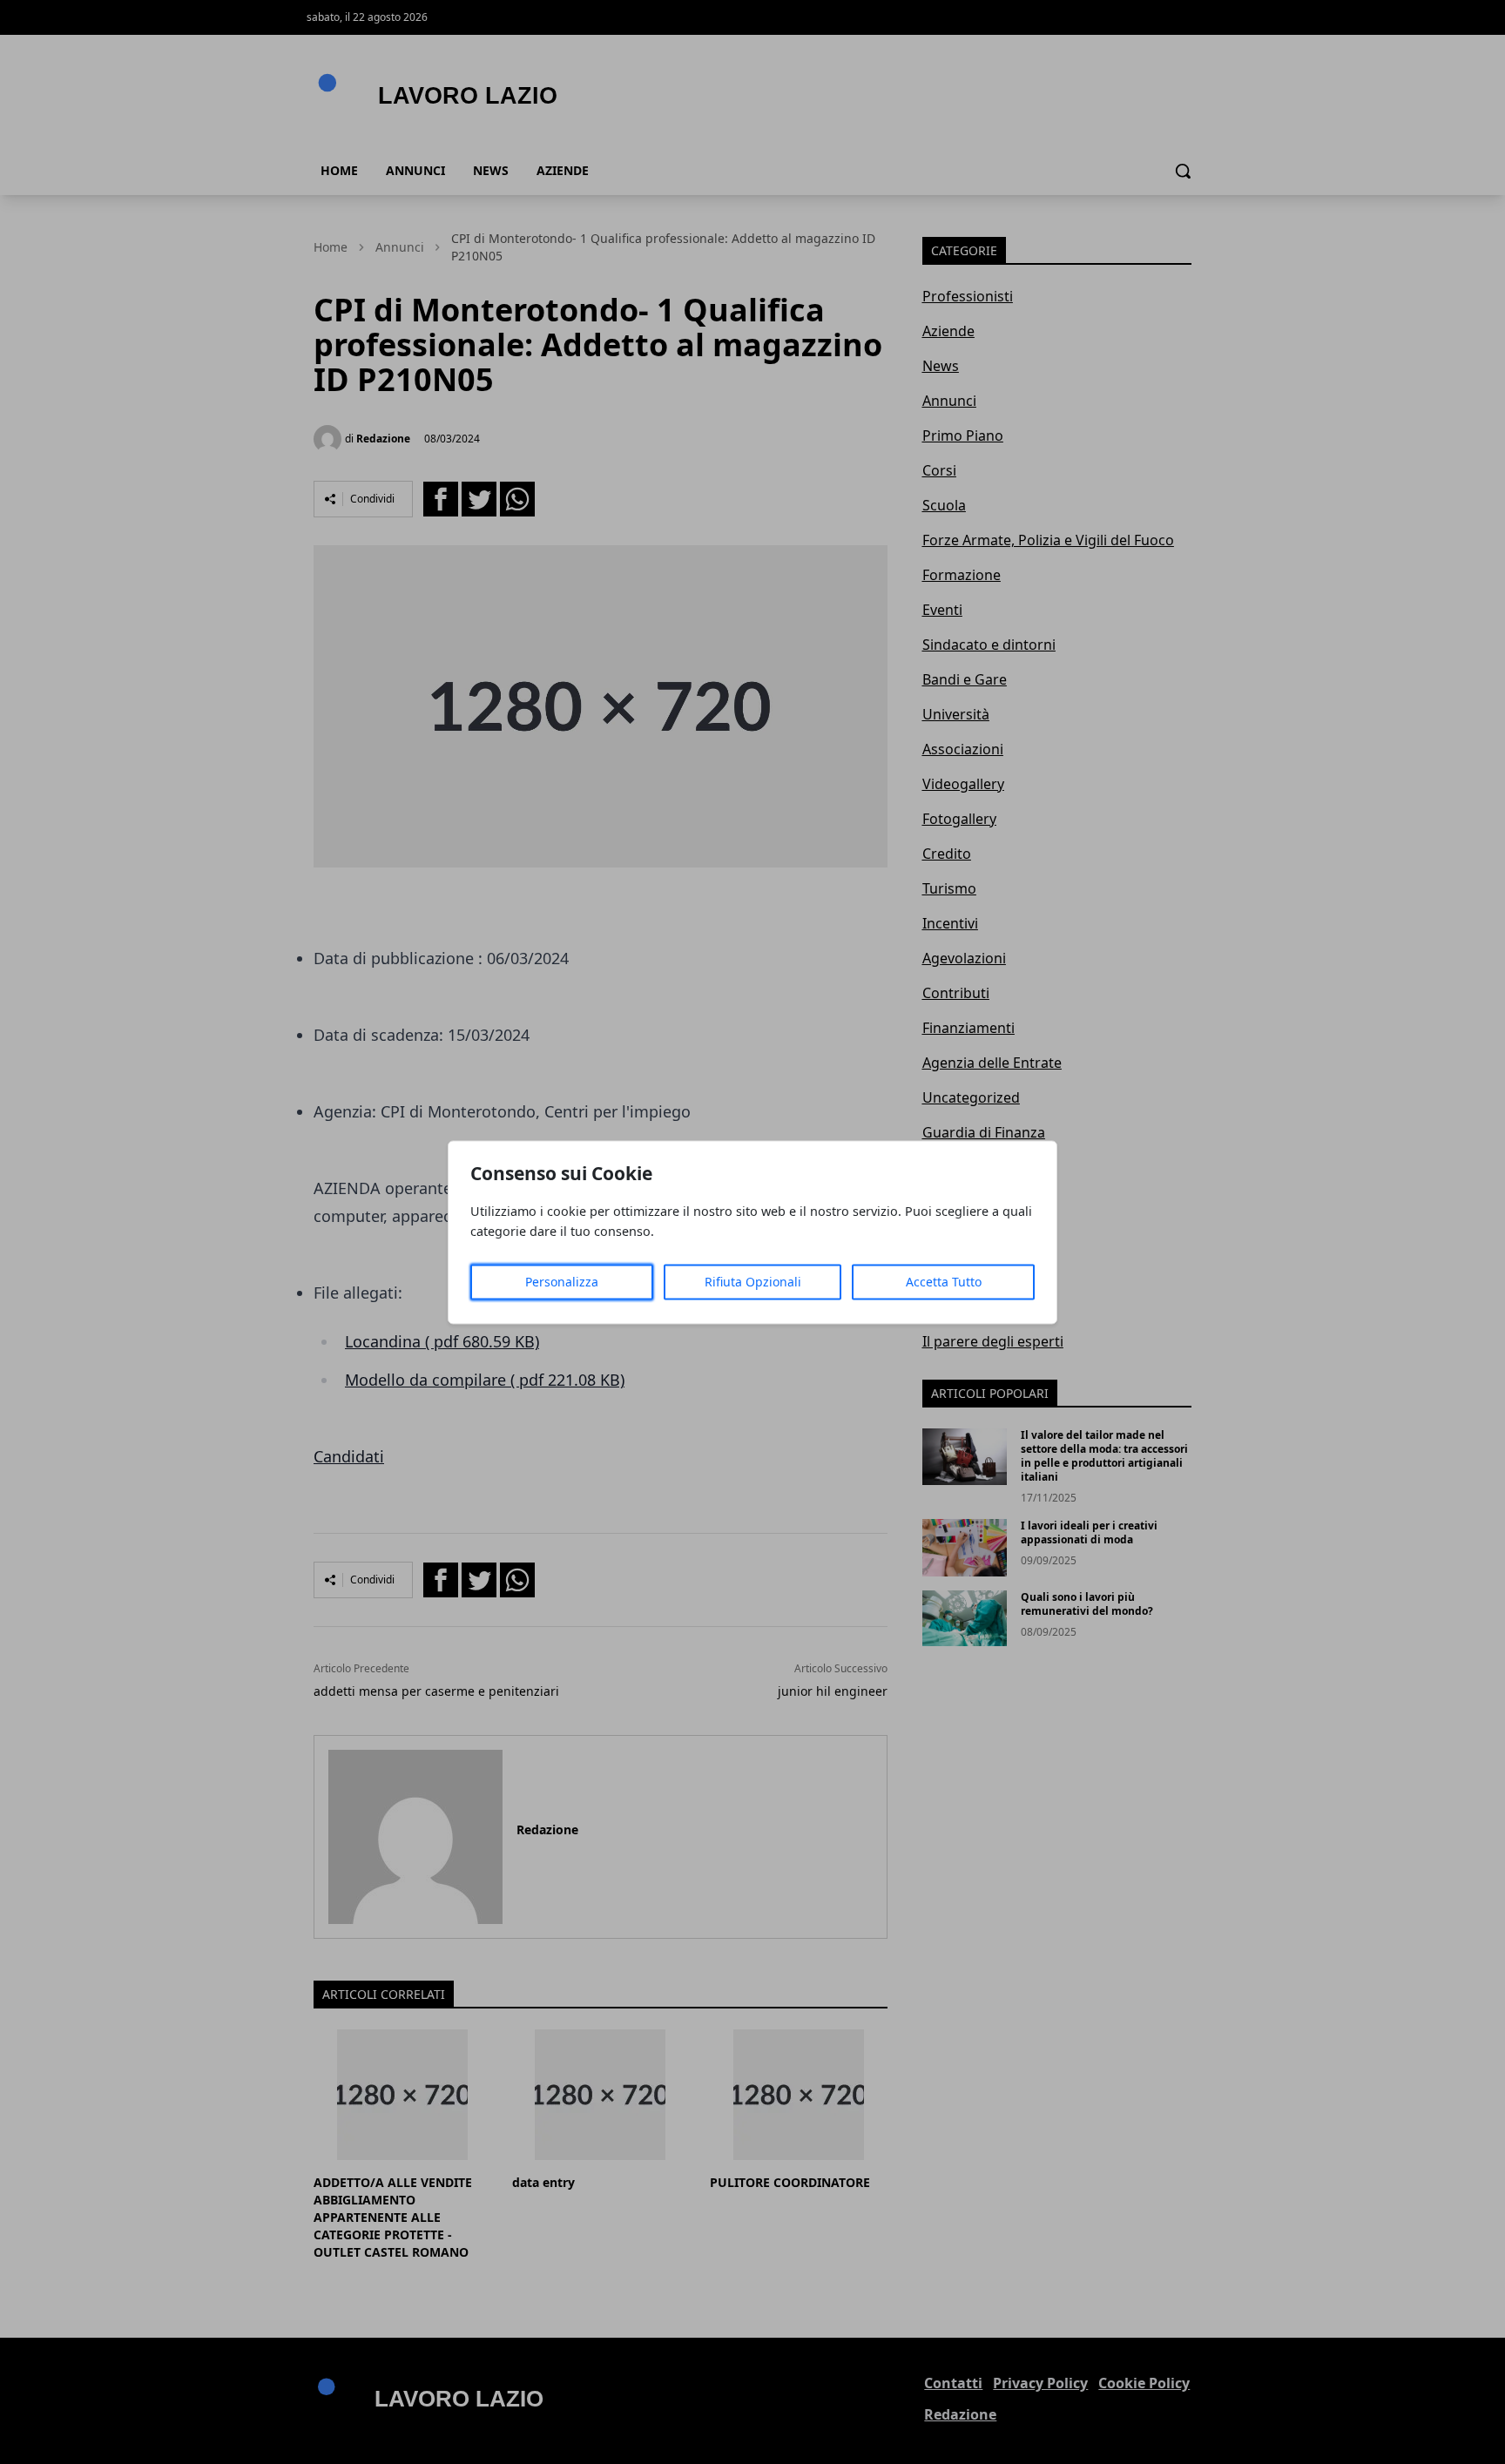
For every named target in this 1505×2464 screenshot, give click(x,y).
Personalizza (562, 1282)
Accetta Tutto (944, 1282)
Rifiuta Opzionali (753, 1282)
